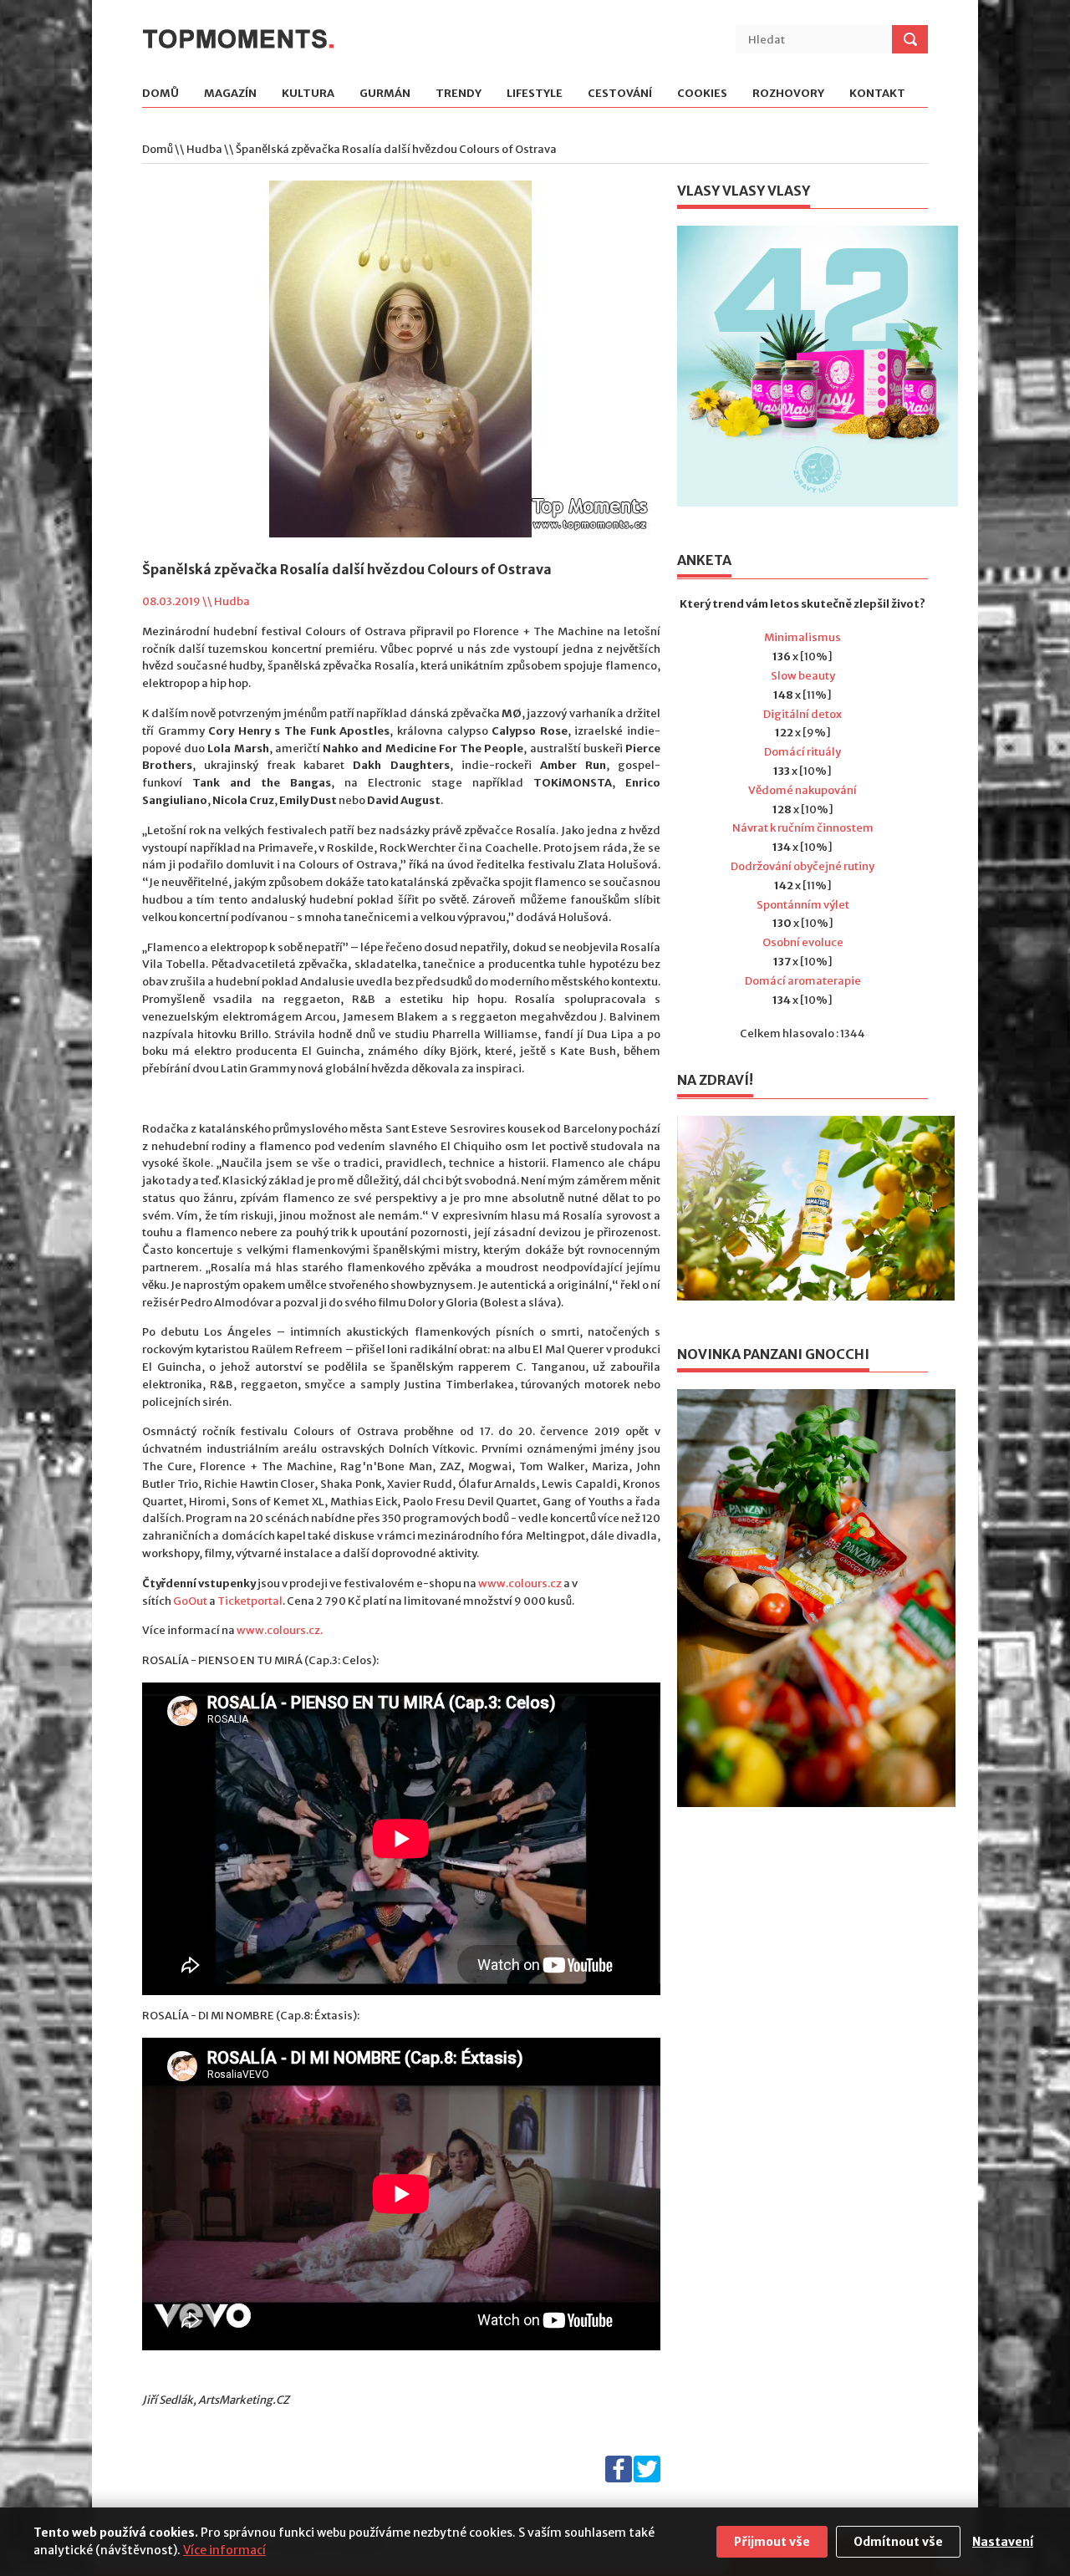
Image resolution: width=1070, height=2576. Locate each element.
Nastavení (1003, 2542)
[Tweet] (647, 2479)
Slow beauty (803, 676)
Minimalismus (802, 637)
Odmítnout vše (898, 2542)
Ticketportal (250, 1601)
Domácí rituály (802, 752)
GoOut (190, 1601)
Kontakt (877, 94)
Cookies (702, 94)
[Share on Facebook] (619, 2479)
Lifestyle (535, 94)
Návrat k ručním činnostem (803, 828)
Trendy (459, 94)
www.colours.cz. (280, 1630)
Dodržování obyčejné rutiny (802, 866)
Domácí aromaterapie (803, 981)
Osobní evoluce (803, 942)
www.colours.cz (520, 1583)
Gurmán (385, 94)
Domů (160, 94)
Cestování (620, 94)
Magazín (230, 94)
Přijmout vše (772, 2542)
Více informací (224, 2550)
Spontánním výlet (803, 905)
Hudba (204, 149)
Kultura (308, 94)
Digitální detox (802, 714)
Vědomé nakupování (802, 790)
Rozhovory (788, 94)
